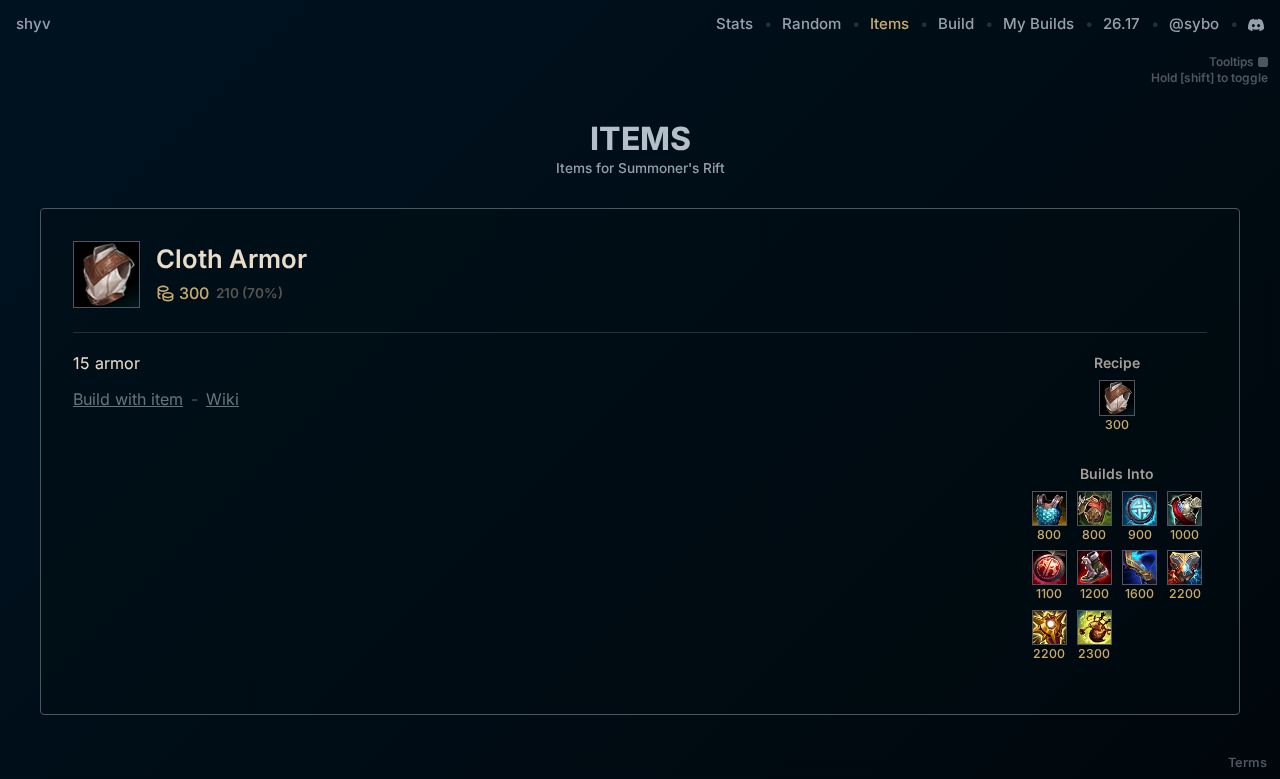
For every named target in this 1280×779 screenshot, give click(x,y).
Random (811, 23)
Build (956, 23)
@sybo (1194, 23)
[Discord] (1256, 25)
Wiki (222, 399)
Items (889, 23)
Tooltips (1231, 61)
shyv (33, 23)
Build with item (128, 399)
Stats (734, 23)
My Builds (1038, 23)
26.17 (1121, 23)
